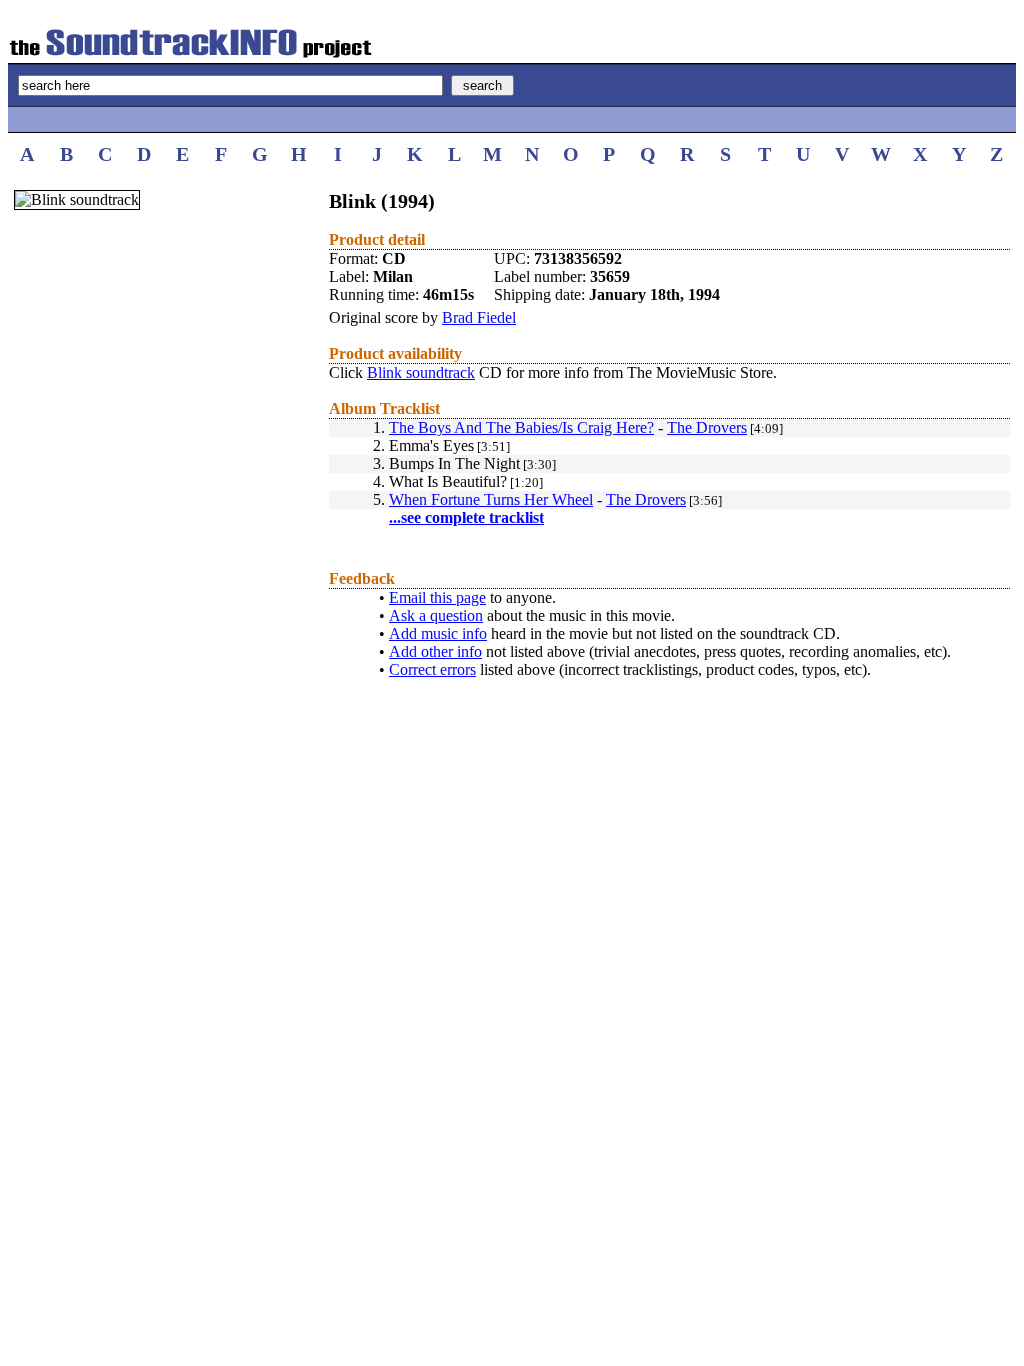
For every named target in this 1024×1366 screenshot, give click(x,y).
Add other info (435, 651)
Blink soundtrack (421, 372)
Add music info (438, 633)
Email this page (437, 597)
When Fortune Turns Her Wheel (491, 499)
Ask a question (436, 615)
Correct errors (432, 669)
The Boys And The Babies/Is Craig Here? (521, 427)
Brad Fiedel (479, 317)
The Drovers (707, 427)
